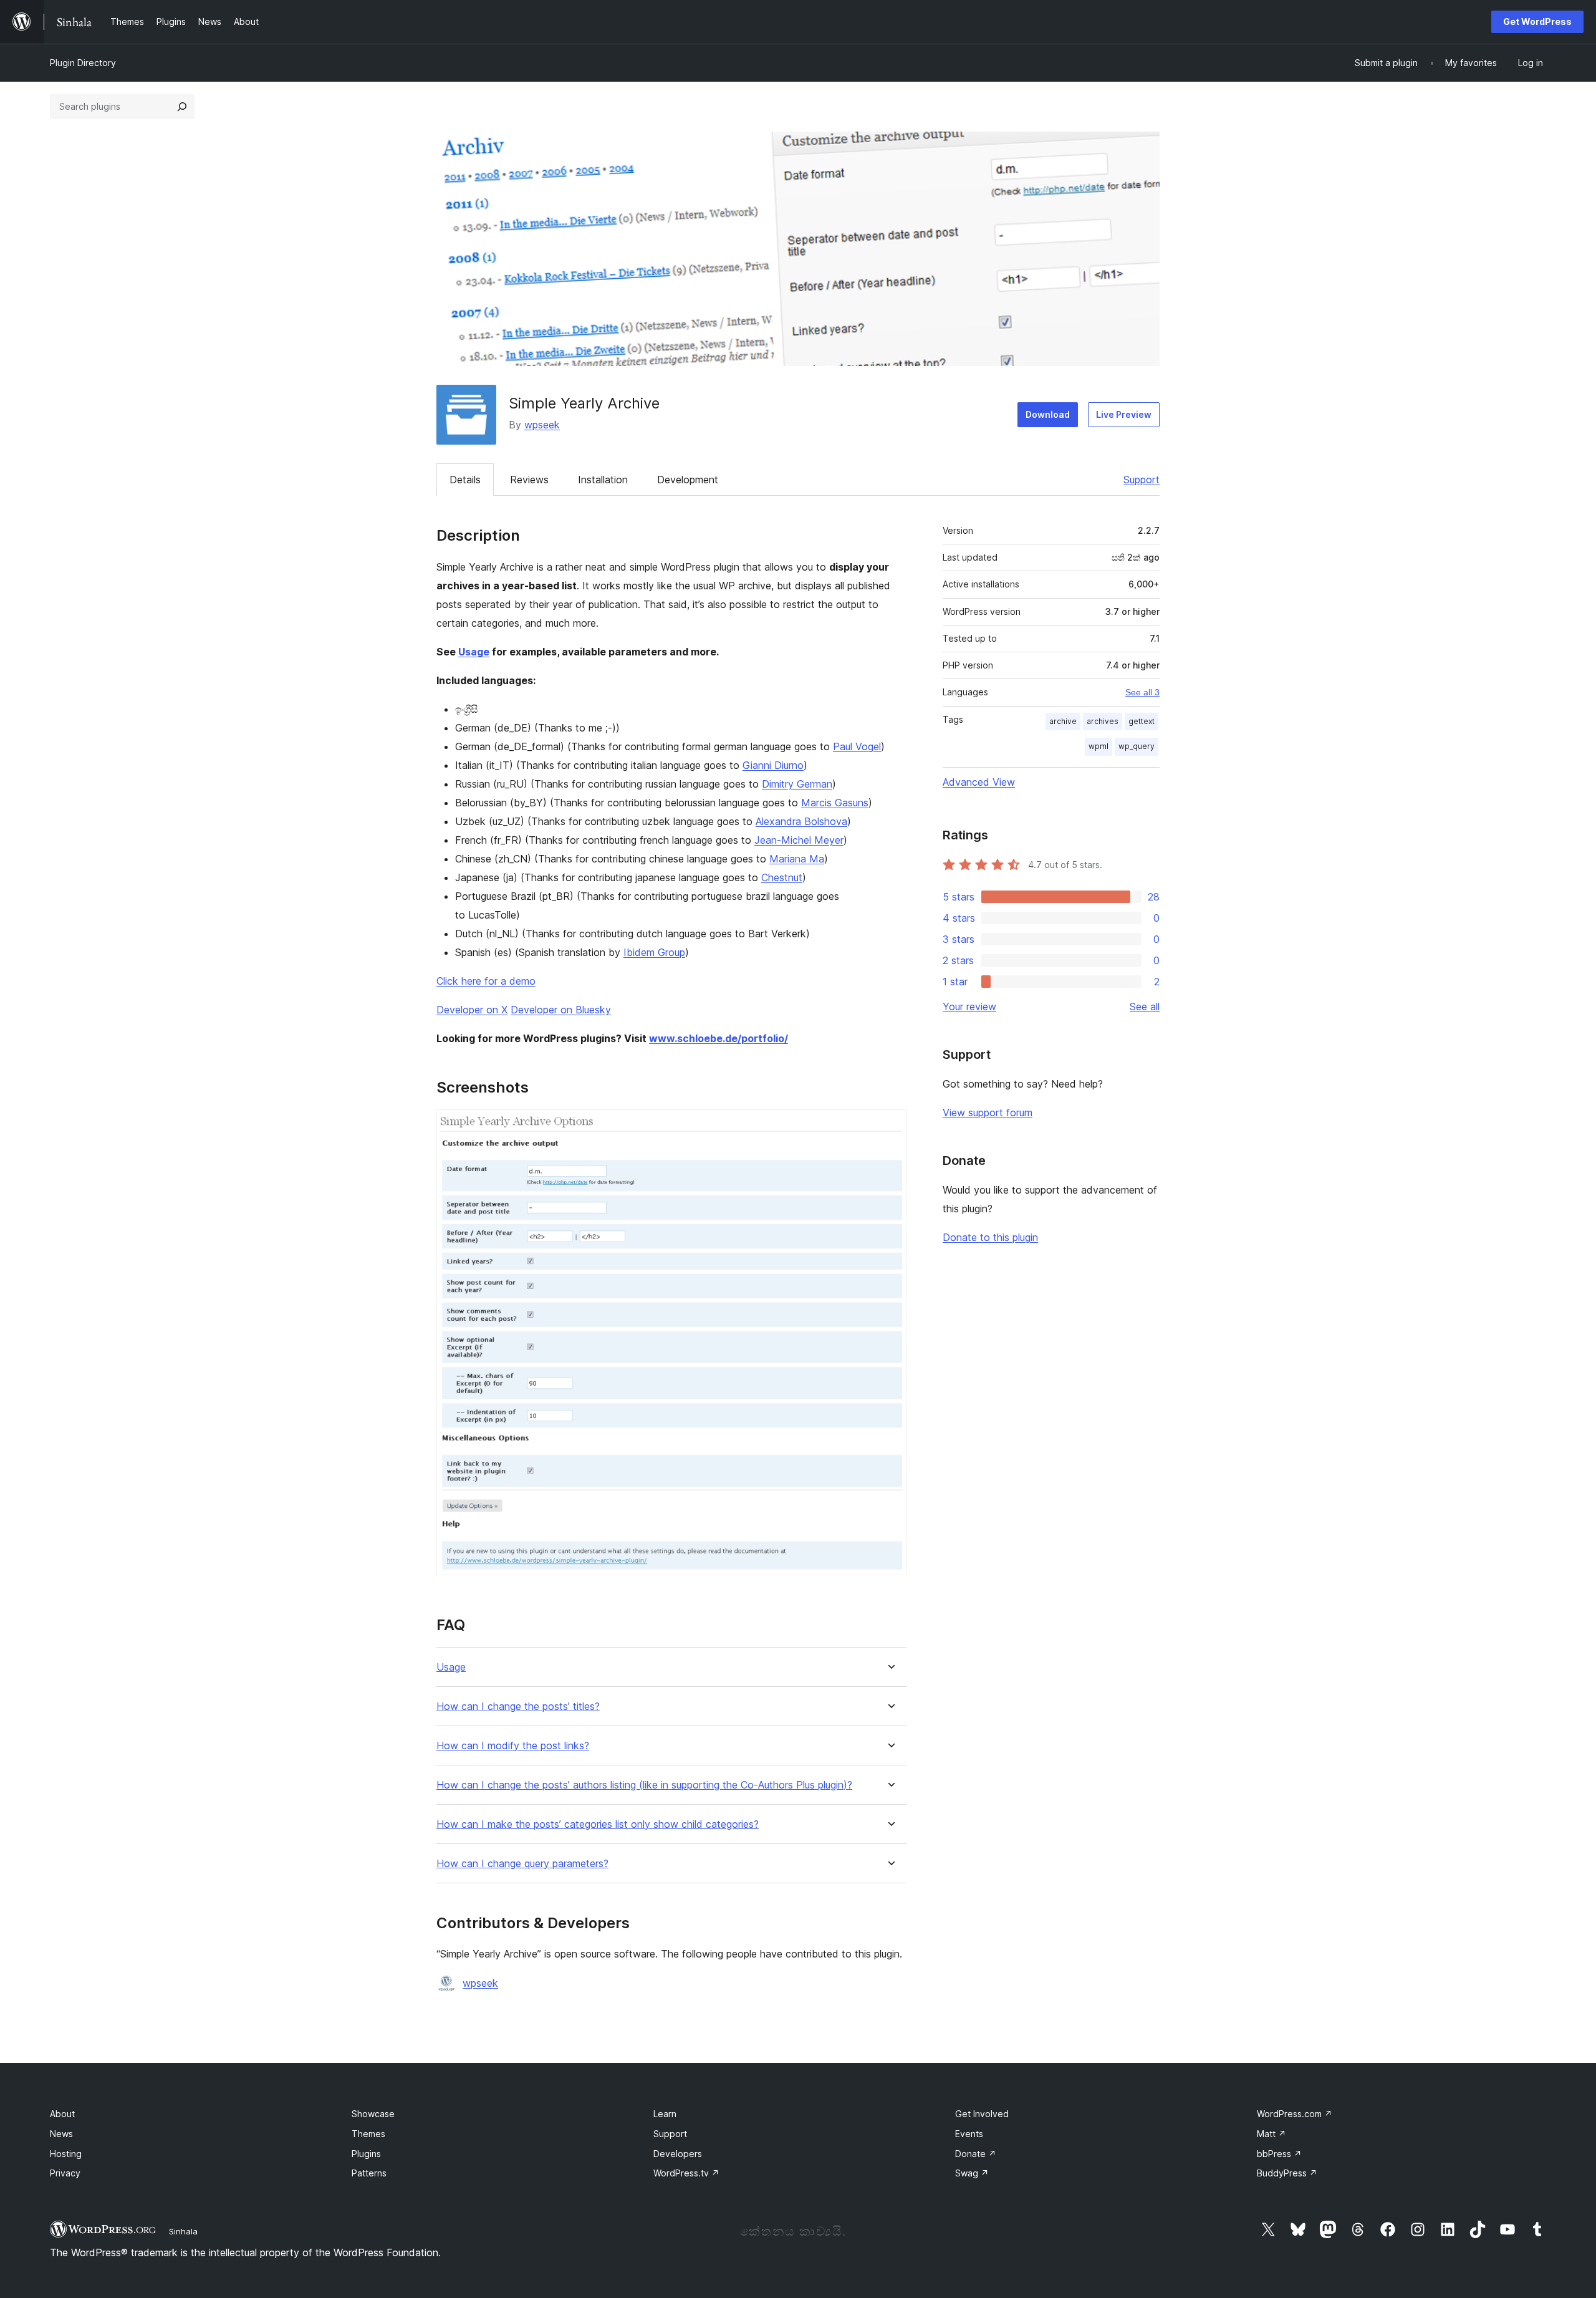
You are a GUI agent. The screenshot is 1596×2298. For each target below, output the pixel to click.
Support (1142, 480)
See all (1145, 1007)
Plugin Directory (83, 63)
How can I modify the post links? (513, 1746)
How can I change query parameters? (522, 1864)
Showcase (373, 2114)
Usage (474, 652)
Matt (1272, 2134)
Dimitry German (797, 784)
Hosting (66, 2154)
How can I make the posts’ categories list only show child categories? (598, 1824)
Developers (678, 2154)
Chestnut (782, 877)
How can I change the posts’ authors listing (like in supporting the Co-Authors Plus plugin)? (644, 1785)
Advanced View (979, 782)
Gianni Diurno (773, 765)
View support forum (988, 1113)
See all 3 (1142, 692)
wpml (1098, 746)
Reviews (529, 480)
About (62, 2114)
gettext (1142, 721)
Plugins (366, 2154)
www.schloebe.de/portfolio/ (719, 1038)
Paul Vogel (857, 746)
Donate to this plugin (990, 1237)
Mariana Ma (797, 859)
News (61, 2134)
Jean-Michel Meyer (799, 840)
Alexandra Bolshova (801, 821)
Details (465, 480)
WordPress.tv (686, 2173)
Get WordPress (1537, 22)
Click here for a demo (486, 981)
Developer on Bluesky (561, 1010)
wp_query (1137, 746)
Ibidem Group (654, 952)
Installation (603, 480)
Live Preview (1124, 414)
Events (969, 2134)
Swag (972, 2173)
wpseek (542, 425)
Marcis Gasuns (835, 803)
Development (688, 480)
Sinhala (183, 2231)
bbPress (1279, 2154)
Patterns (369, 2173)
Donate (976, 2154)
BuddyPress (1287, 2173)
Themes (368, 2134)
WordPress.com (1295, 2114)
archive (1063, 721)
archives (1103, 721)
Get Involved (982, 2114)
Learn (665, 2114)
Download (1048, 414)
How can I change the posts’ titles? (518, 1707)
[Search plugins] (182, 107)
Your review (969, 1007)
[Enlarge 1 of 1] (890, 1126)
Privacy (65, 2173)
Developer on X (472, 1010)
